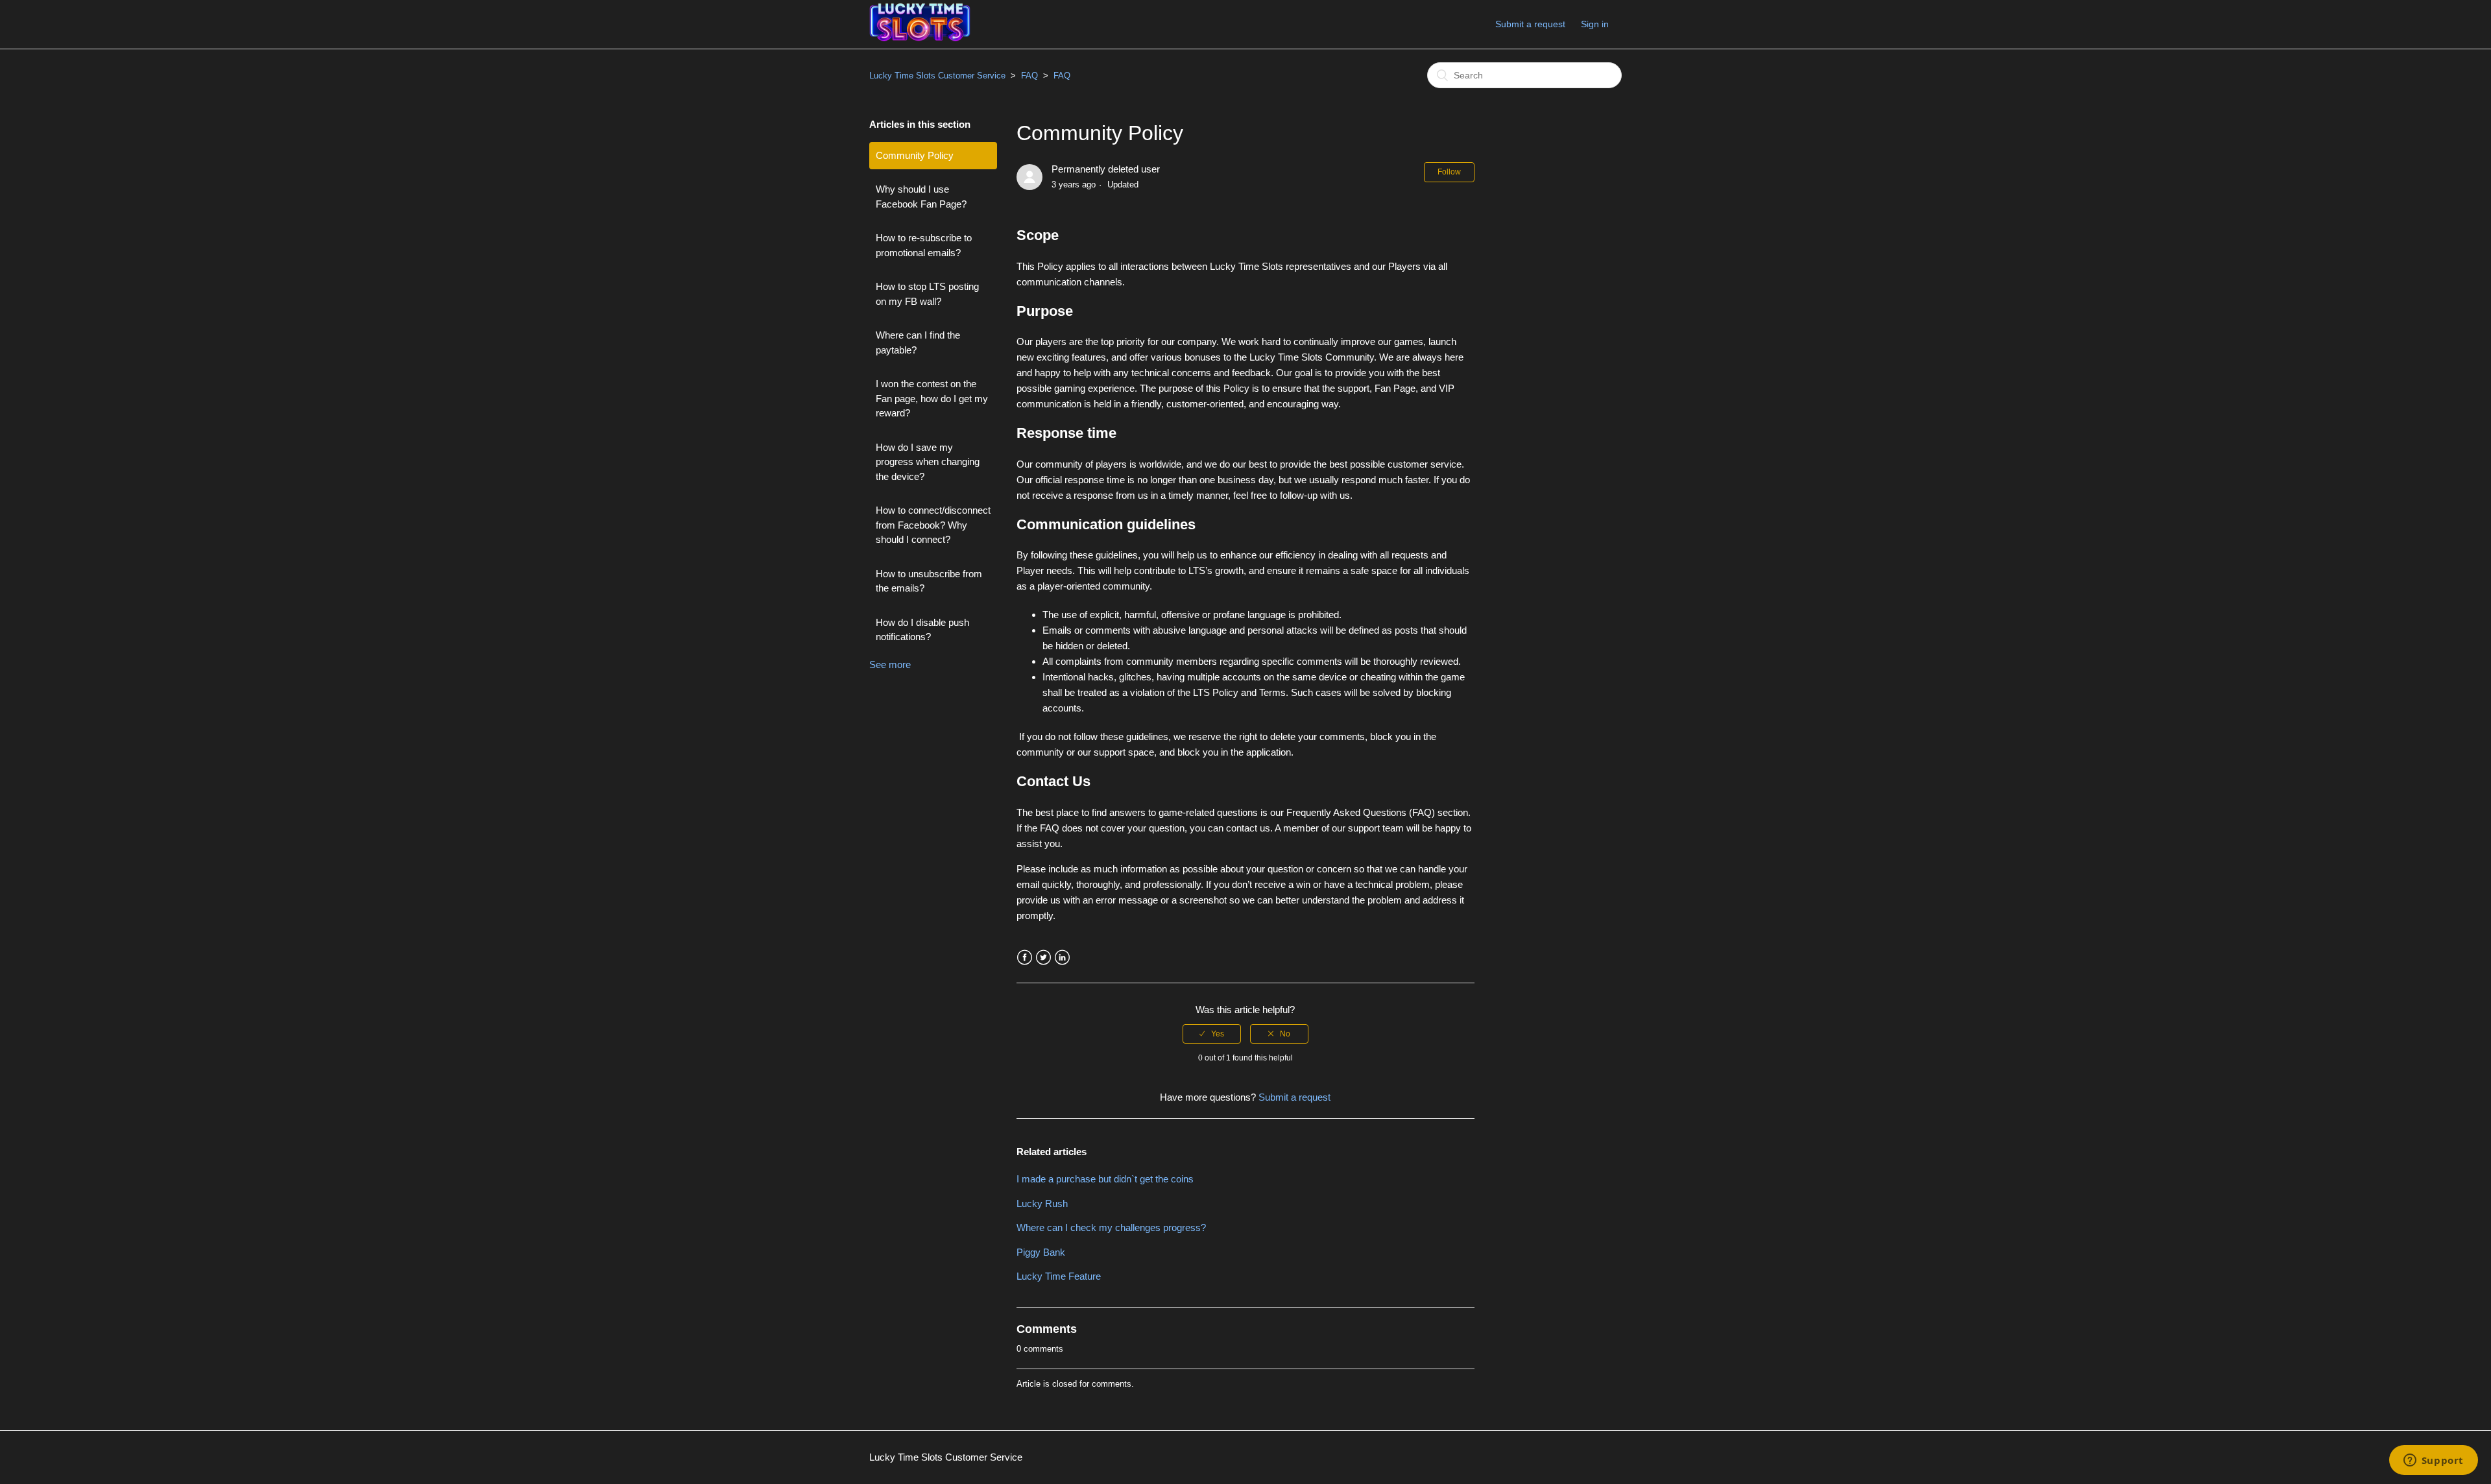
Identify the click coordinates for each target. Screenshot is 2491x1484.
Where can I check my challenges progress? (1111, 1227)
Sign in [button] (1595, 24)
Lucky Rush (1042, 1203)
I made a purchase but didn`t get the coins (1105, 1179)
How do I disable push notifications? (922, 630)
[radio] (1212, 1034)
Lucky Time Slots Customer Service (937, 76)
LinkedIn (1062, 958)
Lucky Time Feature (1059, 1276)
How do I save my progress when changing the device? (928, 462)
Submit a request (1530, 24)
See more (890, 664)
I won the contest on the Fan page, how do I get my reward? (932, 398)
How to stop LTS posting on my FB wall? (927, 294)
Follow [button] (1449, 172)
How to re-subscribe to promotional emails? (924, 245)
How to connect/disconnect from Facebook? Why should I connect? (933, 525)
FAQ (1029, 76)
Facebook (1025, 958)
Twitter (1043, 958)
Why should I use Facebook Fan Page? (921, 197)
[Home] (920, 38)
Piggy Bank (1041, 1252)
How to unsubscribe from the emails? (929, 581)
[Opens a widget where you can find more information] (2433, 1461)
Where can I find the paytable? (918, 342)
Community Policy (915, 155)
